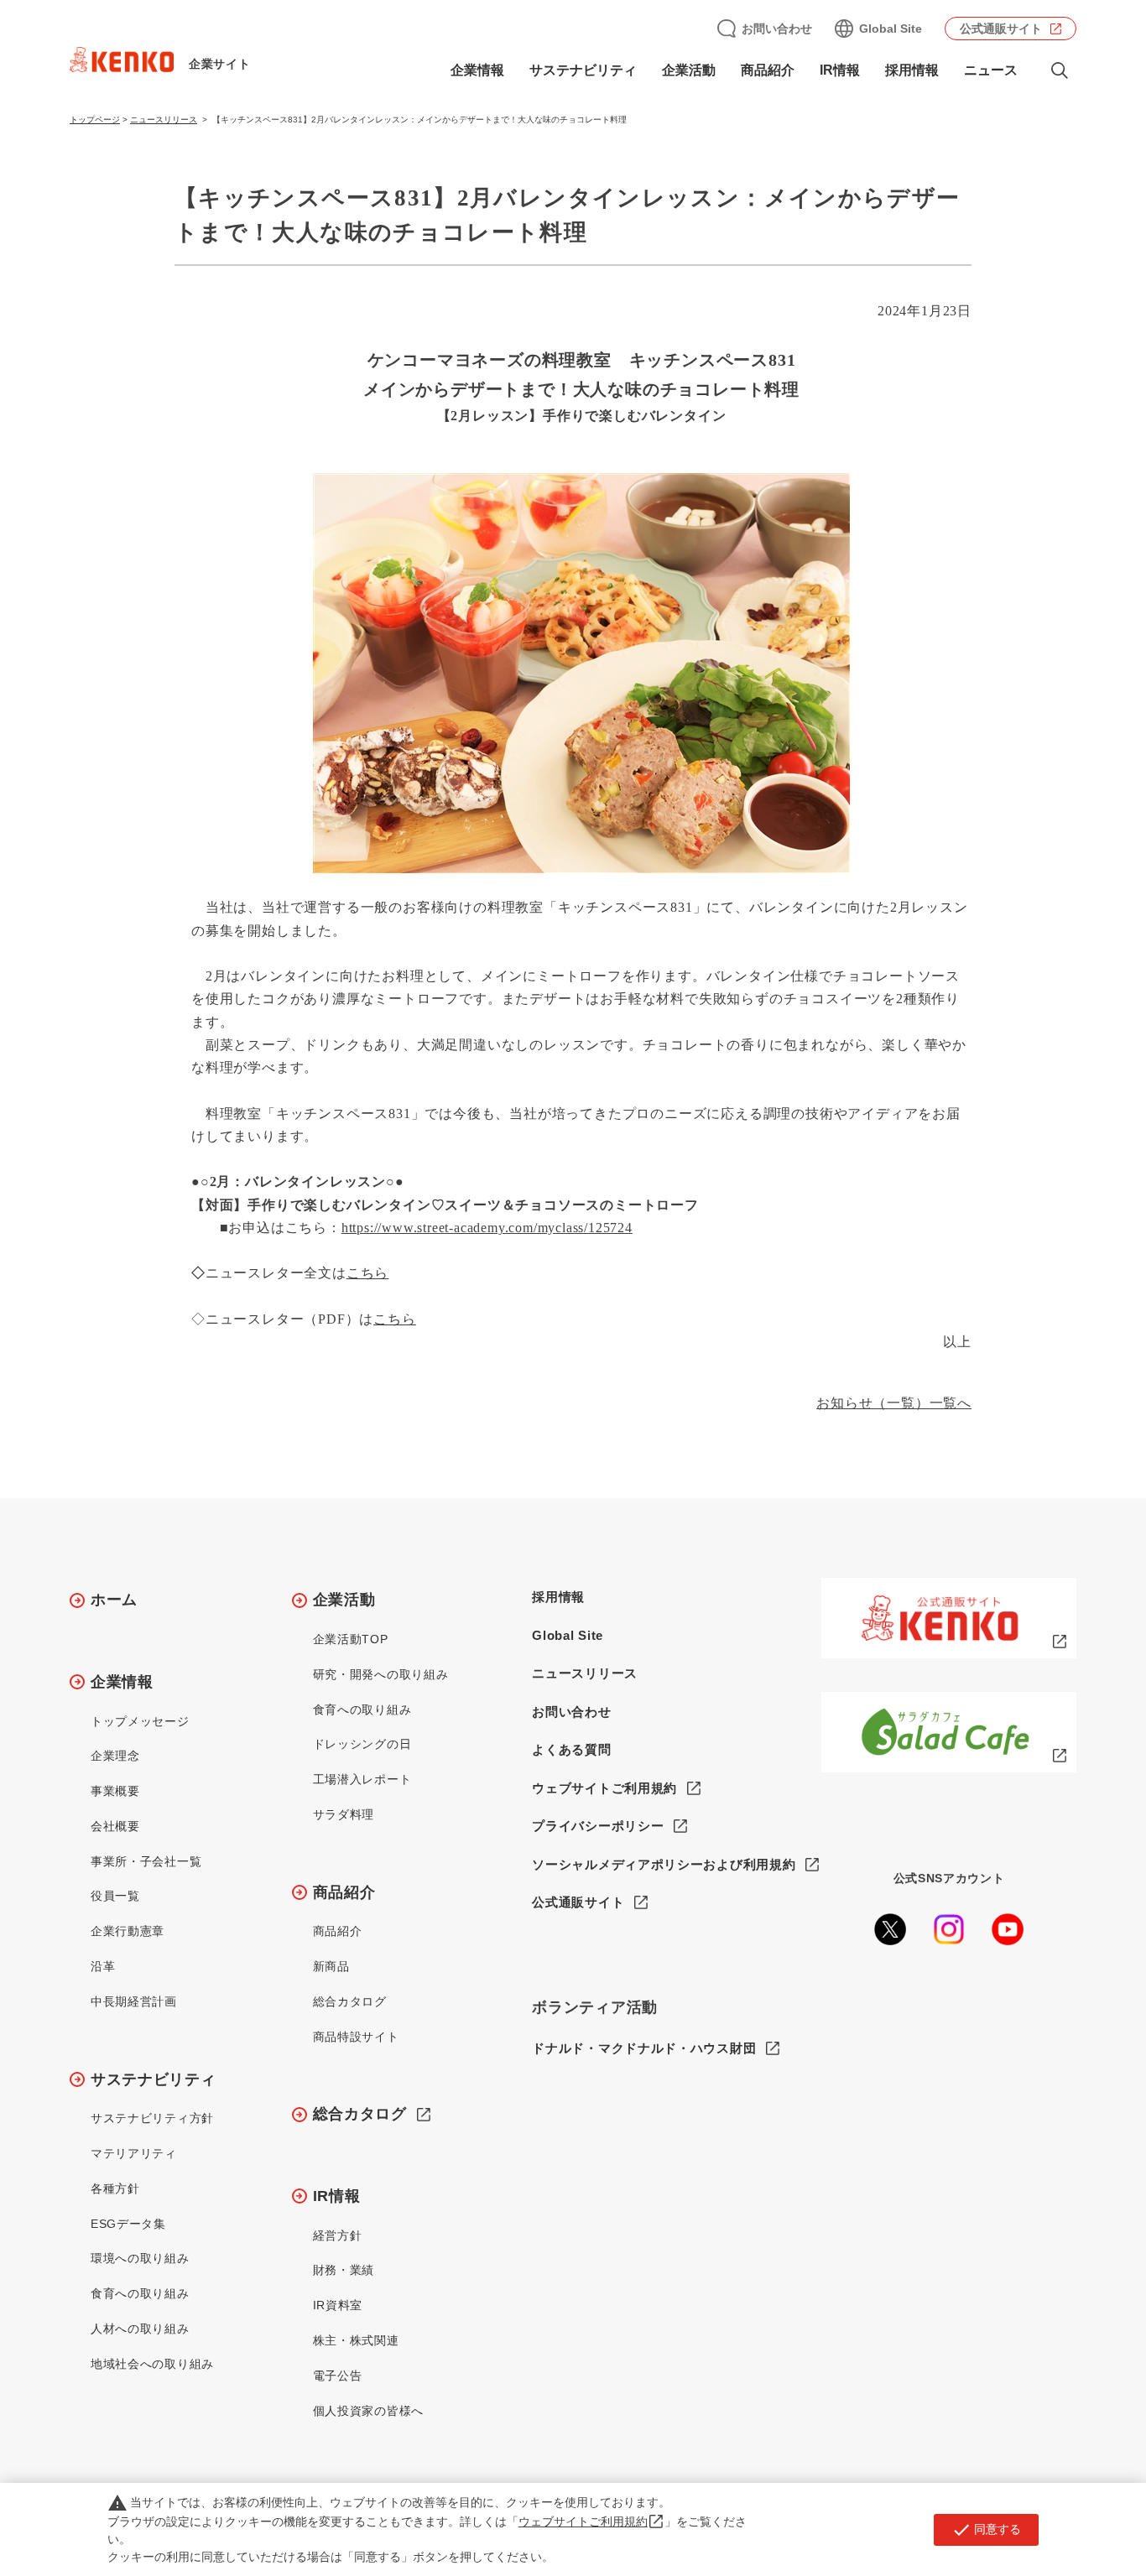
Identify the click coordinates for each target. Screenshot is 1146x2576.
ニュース (991, 70)
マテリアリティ (134, 2153)
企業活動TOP (351, 1639)
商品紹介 (344, 1892)
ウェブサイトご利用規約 (604, 1788)
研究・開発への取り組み (381, 1674)
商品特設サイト (356, 2037)
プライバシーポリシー (598, 1826)
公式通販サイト (1001, 29)
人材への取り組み (140, 2329)
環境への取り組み (140, 2258)
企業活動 (344, 1600)
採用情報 (912, 70)
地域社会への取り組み (152, 2364)
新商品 (331, 1966)
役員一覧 (115, 1896)
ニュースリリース (164, 120)
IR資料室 (338, 2305)
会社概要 (115, 1826)
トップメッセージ (140, 1721)
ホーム (114, 1600)
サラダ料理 (344, 1814)
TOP (1067, 2501)
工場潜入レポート (362, 1779)
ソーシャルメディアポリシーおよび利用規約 (664, 1864)
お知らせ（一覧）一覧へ (894, 1403)
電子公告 (338, 2376)
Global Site (891, 29)
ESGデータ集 (128, 2224)
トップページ (95, 120)
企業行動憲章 (128, 1931)
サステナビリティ (154, 2079)
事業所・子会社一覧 (146, 1861)
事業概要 (115, 1791)
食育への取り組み (140, 2293)
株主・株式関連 (356, 2340)
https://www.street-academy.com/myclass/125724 (487, 1228)
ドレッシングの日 (362, 1744)
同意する (986, 2530)
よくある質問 (571, 1749)
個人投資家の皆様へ (368, 2411)
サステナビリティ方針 (152, 2118)
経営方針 (338, 2235)
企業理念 (115, 1756)
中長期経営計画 (134, 2001)
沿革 (103, 1966)
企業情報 (122, 1682)
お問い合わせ (777, 29)
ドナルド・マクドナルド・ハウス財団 (644, 2048)
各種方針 (115, 2188)
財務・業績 (344, 2270)
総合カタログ (350, 2001)
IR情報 (337, 2196)
